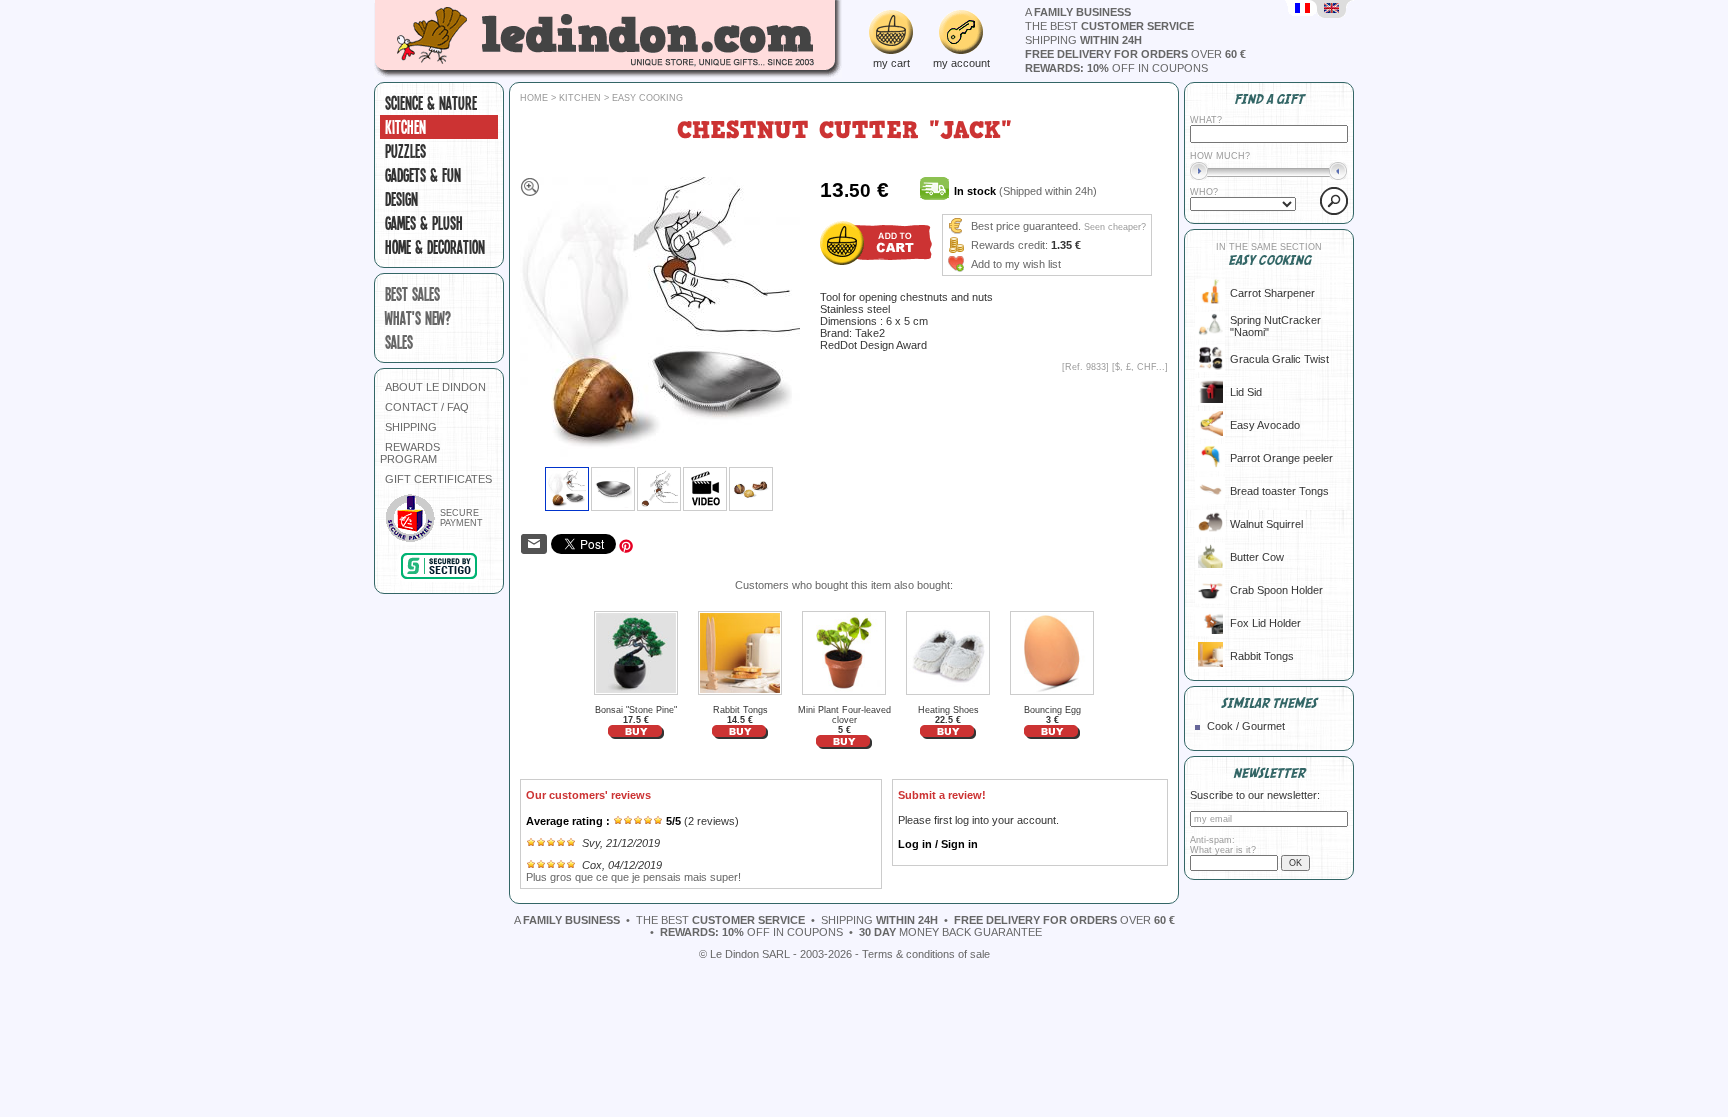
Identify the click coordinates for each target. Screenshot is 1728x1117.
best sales (412, 294)
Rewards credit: (1009, 245)
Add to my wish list (1016, 264)
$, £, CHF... (1140, 367)
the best (1109, 26)
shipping (1083, 40)
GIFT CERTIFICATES (438, 479)
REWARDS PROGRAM (410, 453)
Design (401, 199)
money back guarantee (950, 932)
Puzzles (405, 151)
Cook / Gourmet (1246, 726)
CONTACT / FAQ (427, 407)
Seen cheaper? (1115, 227)
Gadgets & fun (423, 175)
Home (534, 98)
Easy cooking (647, 98)
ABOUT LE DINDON (435, 387)
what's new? (418, 318)
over (1135, 54)
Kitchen (405, 127)
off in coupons (1116, 68)
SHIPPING (411, 427)
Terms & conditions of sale (926, 954)
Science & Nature (431, 103)
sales (399, 342)
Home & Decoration (435, 247)
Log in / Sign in (938, 844)
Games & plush (424, 223)
